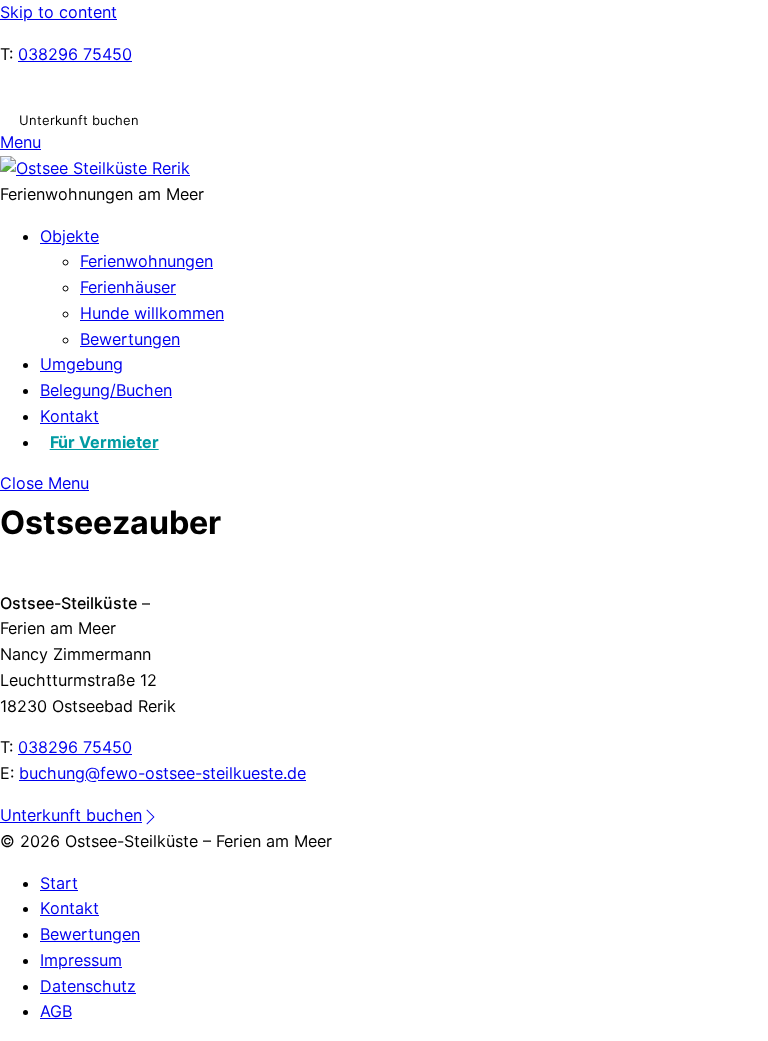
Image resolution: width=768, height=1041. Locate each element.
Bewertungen (130, 339)
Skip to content (58, 12)
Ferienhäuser (128, 287)
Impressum (81, 960)
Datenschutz (88, 986)
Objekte (69, 236)
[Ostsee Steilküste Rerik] (95, 168)
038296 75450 (75, 54)
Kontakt (69, 416)
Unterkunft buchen (79, 119)
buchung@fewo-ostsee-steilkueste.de (162, 773)
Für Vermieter (104, 442)
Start (59, 883)
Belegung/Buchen (106, 390)
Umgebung (81, 364)
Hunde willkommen (152, 313)
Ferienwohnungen (146, 261)
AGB (56, 1011)
